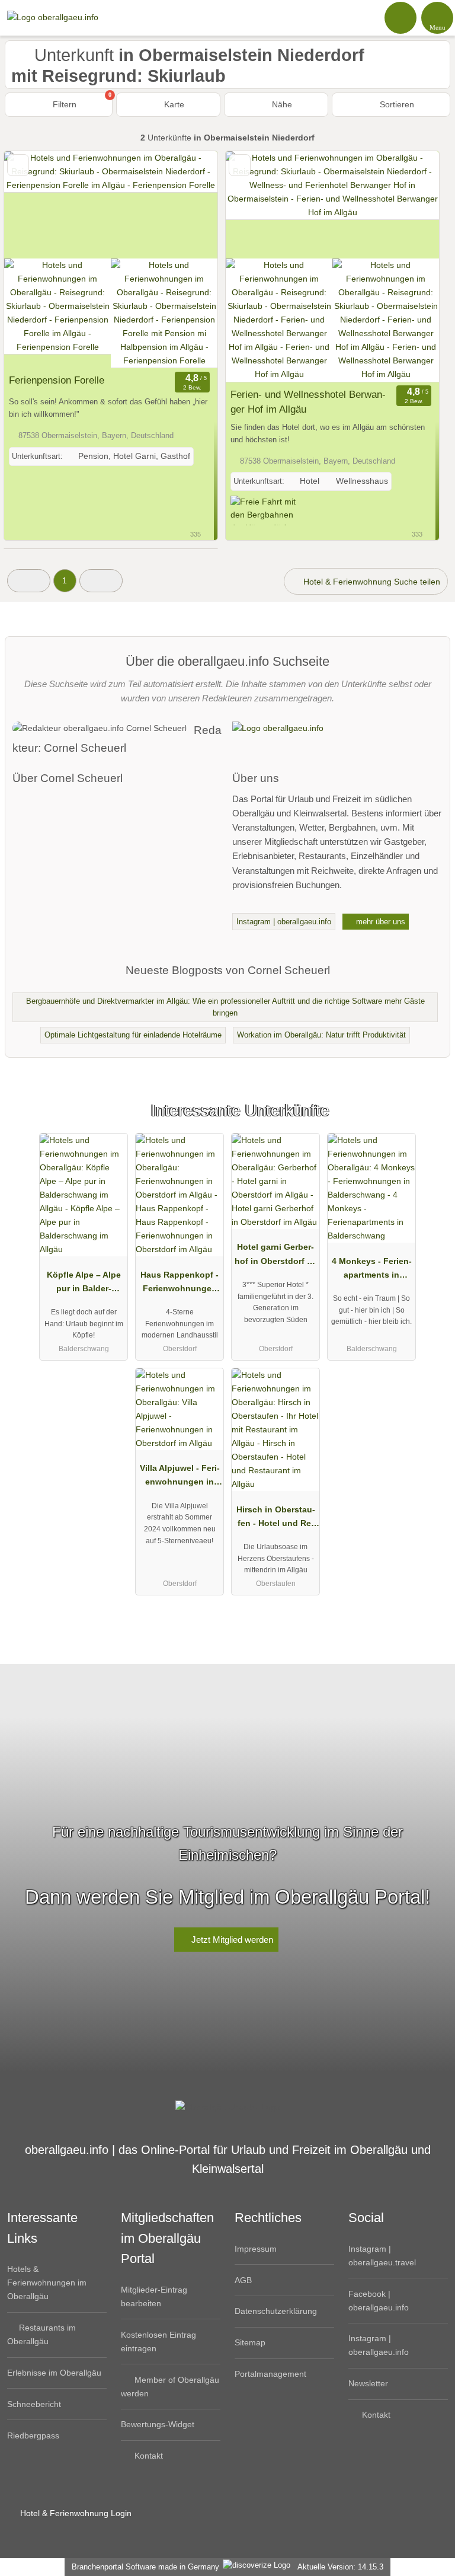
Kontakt (148, 2456)
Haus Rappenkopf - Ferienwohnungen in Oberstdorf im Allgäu (180, 1284)
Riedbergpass (33, 2435)
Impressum (256, 2249)
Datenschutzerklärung (276, 2311)
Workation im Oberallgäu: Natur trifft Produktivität (321, 1035)
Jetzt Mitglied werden (231, 1940)
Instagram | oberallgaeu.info (284, 922)
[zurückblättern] (34, 205)
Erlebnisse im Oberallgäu (54, 2373)
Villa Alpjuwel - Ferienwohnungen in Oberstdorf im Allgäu (180, 1477)
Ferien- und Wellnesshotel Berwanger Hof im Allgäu (308, 402)
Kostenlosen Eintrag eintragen (158, 2342)
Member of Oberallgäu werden (170, 2387)
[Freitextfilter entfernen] (401, 17)
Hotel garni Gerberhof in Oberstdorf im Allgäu (275, 1256)
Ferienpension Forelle (57, 380)
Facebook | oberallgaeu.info (379, 2301)
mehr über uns (379, 922)
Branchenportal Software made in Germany (143, 2567)
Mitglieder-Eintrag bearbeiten (154, 2296)
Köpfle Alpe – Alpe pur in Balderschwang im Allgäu (84, 1284)
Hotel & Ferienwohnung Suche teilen (371, 582)
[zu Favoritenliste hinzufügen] (18, 165)
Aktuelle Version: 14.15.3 (340, 2567)
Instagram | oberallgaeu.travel (382, 2256)
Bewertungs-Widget (158, 2424)
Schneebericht (34, 2404)
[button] (29, 581)
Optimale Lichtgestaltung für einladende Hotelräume (133, 1035)
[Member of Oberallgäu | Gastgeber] (431, 1121)
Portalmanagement (270, 2374)
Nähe (281, 104)
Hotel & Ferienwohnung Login (75, 2513)
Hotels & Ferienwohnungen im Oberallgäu (47, 2283)
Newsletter (368, 2383)
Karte (173, 104)
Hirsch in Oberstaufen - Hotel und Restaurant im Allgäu (276, 1519)
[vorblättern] (188, 205)
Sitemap (250, 2342)
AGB (243, 2280)
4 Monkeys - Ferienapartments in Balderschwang (372, 1271)
